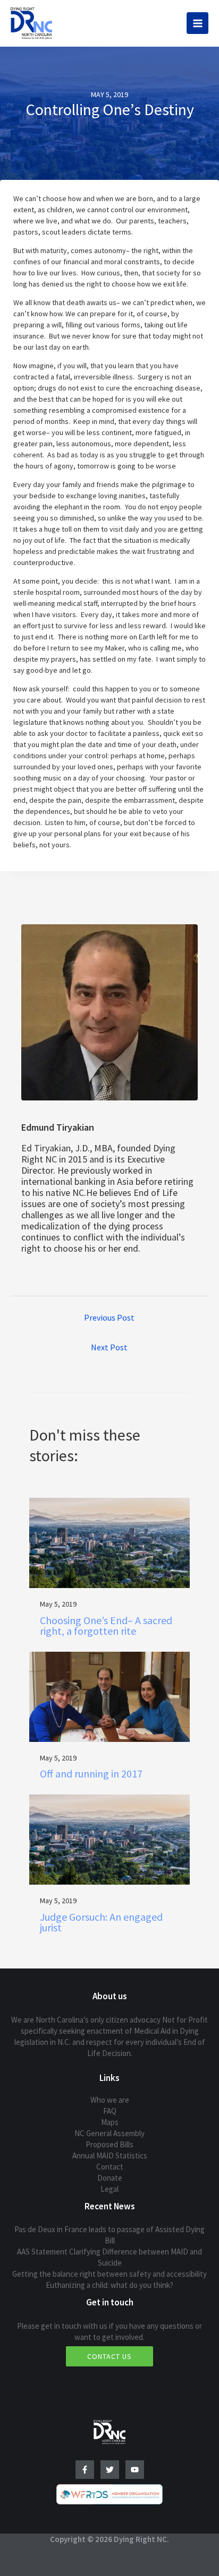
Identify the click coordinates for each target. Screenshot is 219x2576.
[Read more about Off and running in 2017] (109, 1696)
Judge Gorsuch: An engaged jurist (101, 1922)
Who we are (110, 2100)
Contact (110, 2167)
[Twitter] (110, 2470)
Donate (110, 2178)
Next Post (109, 1347)
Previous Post (109, 1317)
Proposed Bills (109, 2144)
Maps (110, 2122)
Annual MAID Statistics (110, 2156)
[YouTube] (135, 2470)
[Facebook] (85, 2470)
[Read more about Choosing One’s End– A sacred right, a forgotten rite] (109, 1542)
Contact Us (109, 2356)
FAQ (110, 2111)
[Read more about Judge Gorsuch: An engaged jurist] (109, 1839)
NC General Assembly (109, 2133)
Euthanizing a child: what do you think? (109, 2285)
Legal (109, 2189)
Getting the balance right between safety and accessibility (109, 2274)
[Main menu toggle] (197, 23)
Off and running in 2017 (91, 1773)
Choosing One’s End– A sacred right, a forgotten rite (106, 1625)
